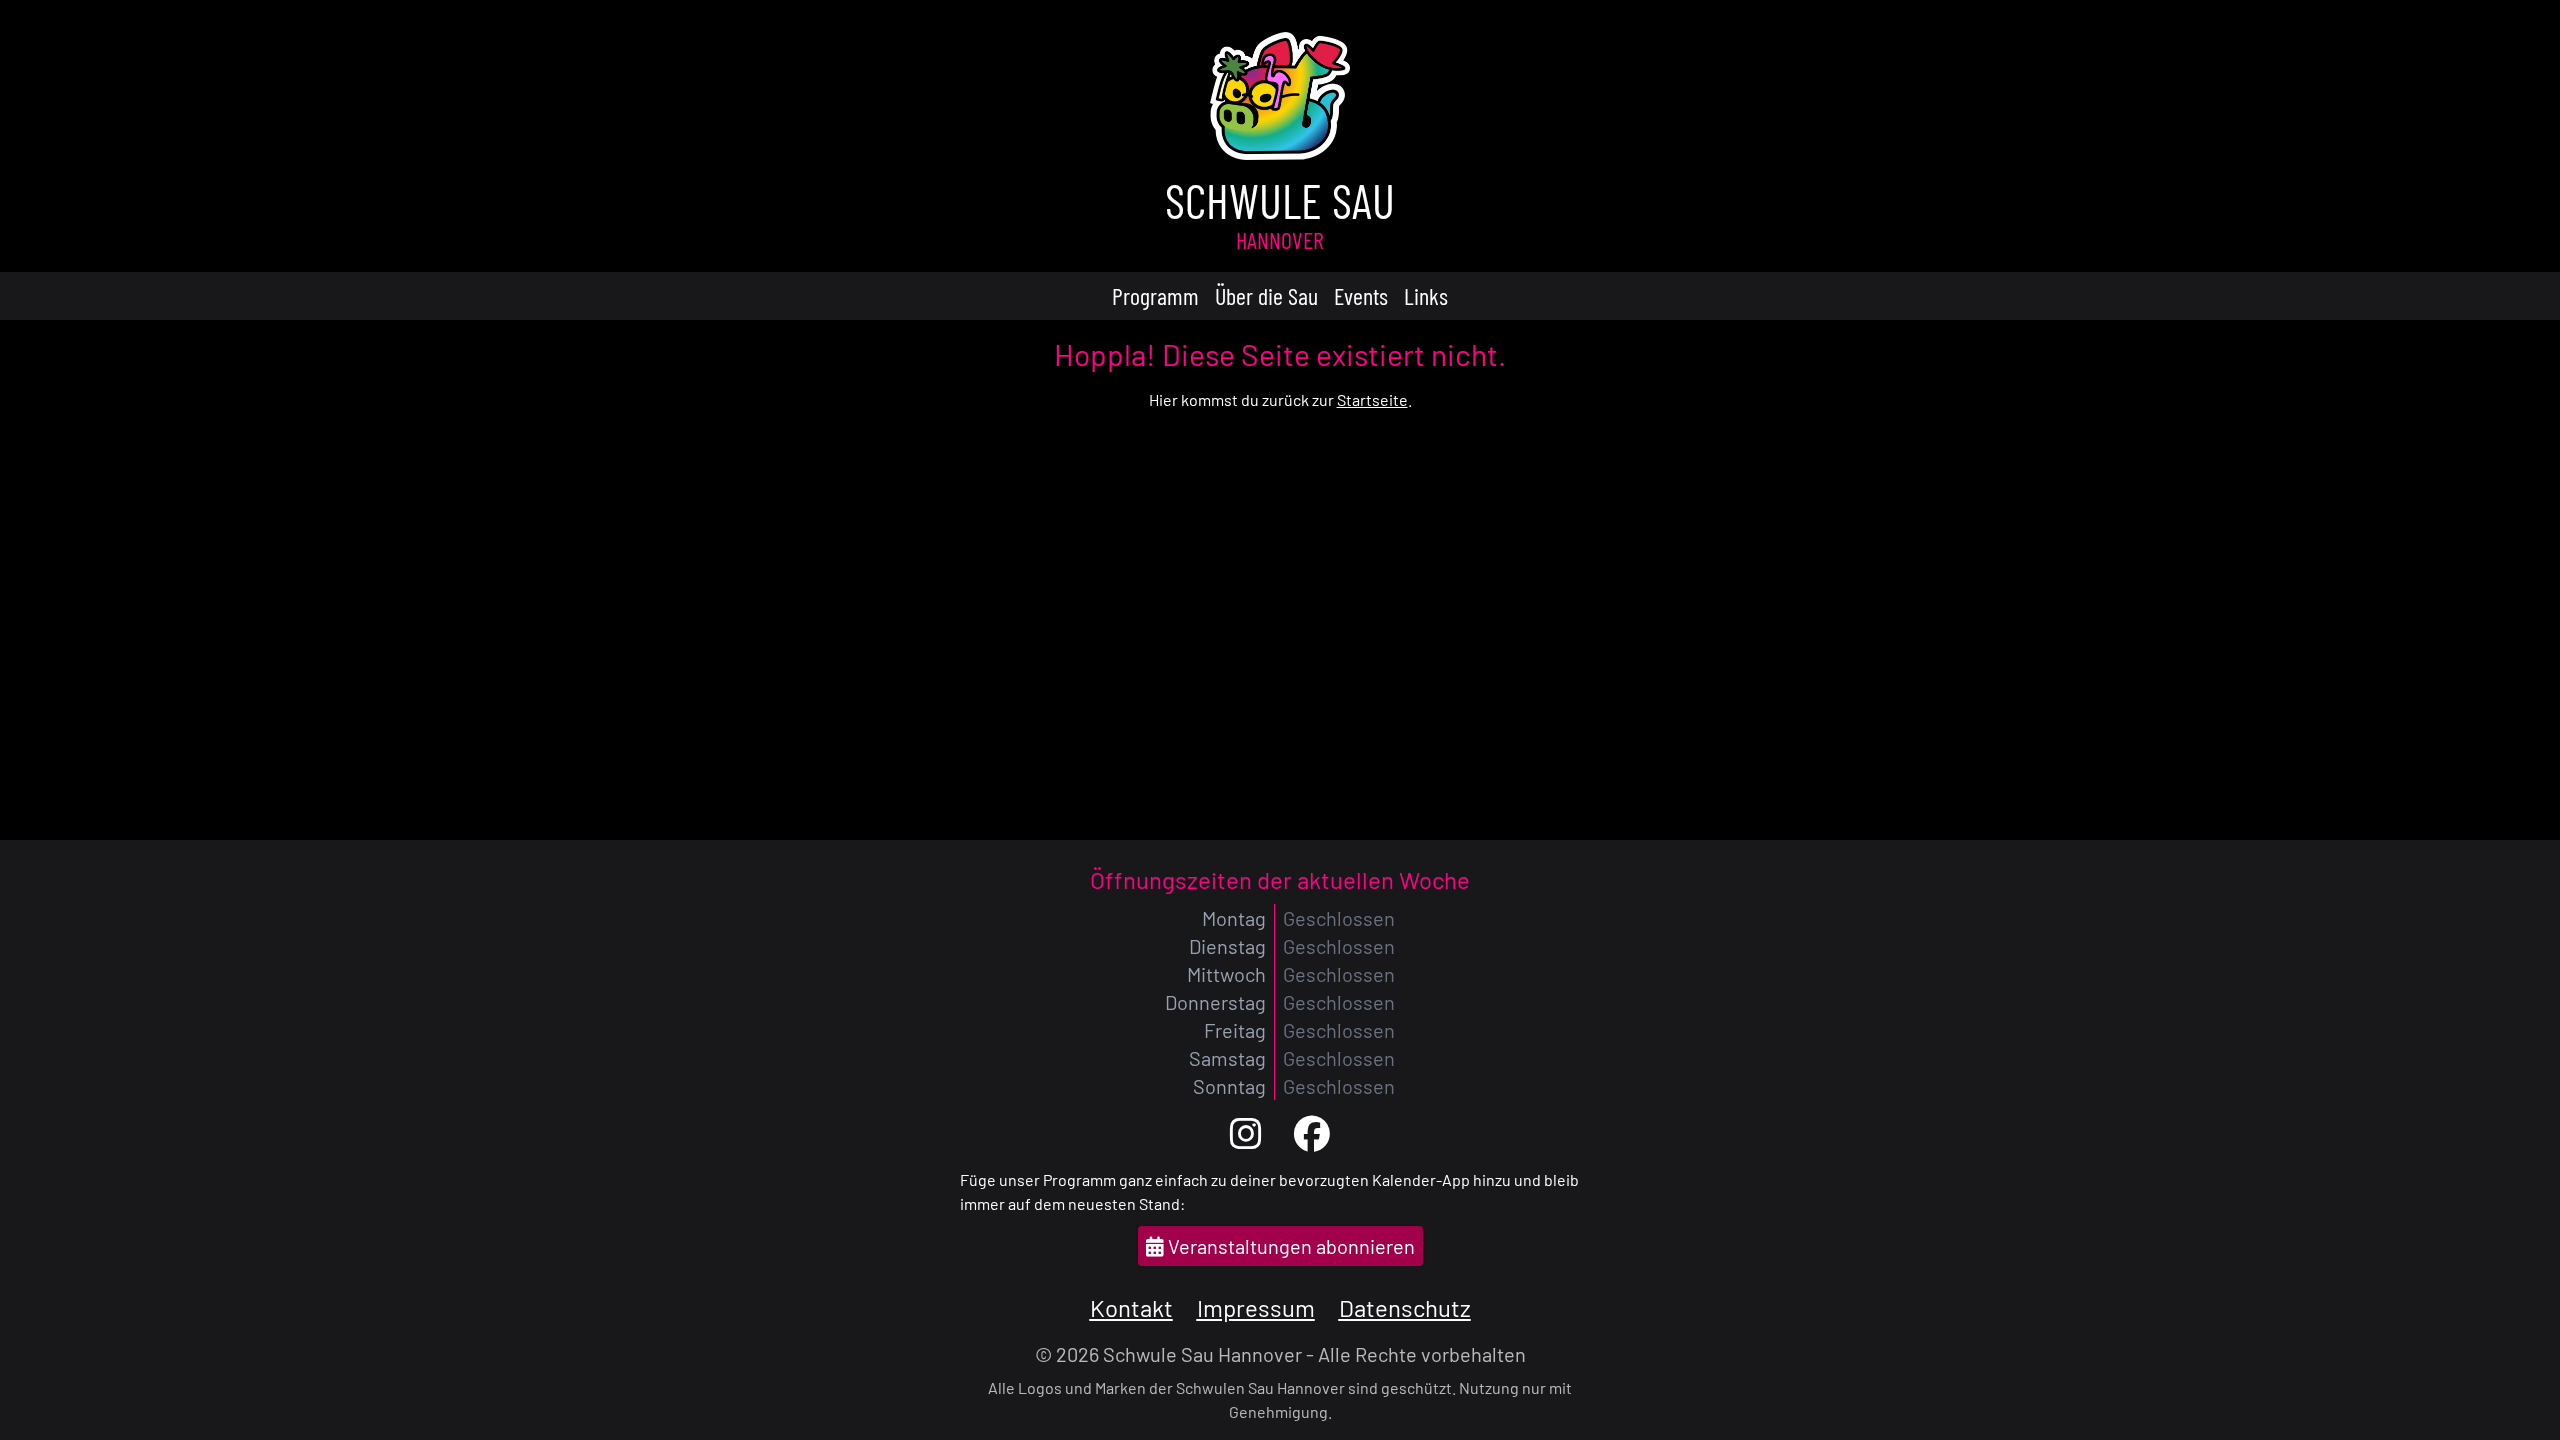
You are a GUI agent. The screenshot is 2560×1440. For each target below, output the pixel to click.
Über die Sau (1266, 295)
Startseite (1372, 399)
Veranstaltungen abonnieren (1289, 1246)
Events (1361, 295)
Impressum (1256, 1307)
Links (1426, 295)
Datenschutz (1405, 1307)
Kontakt (1131, 1307)
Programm (1155, 295)
